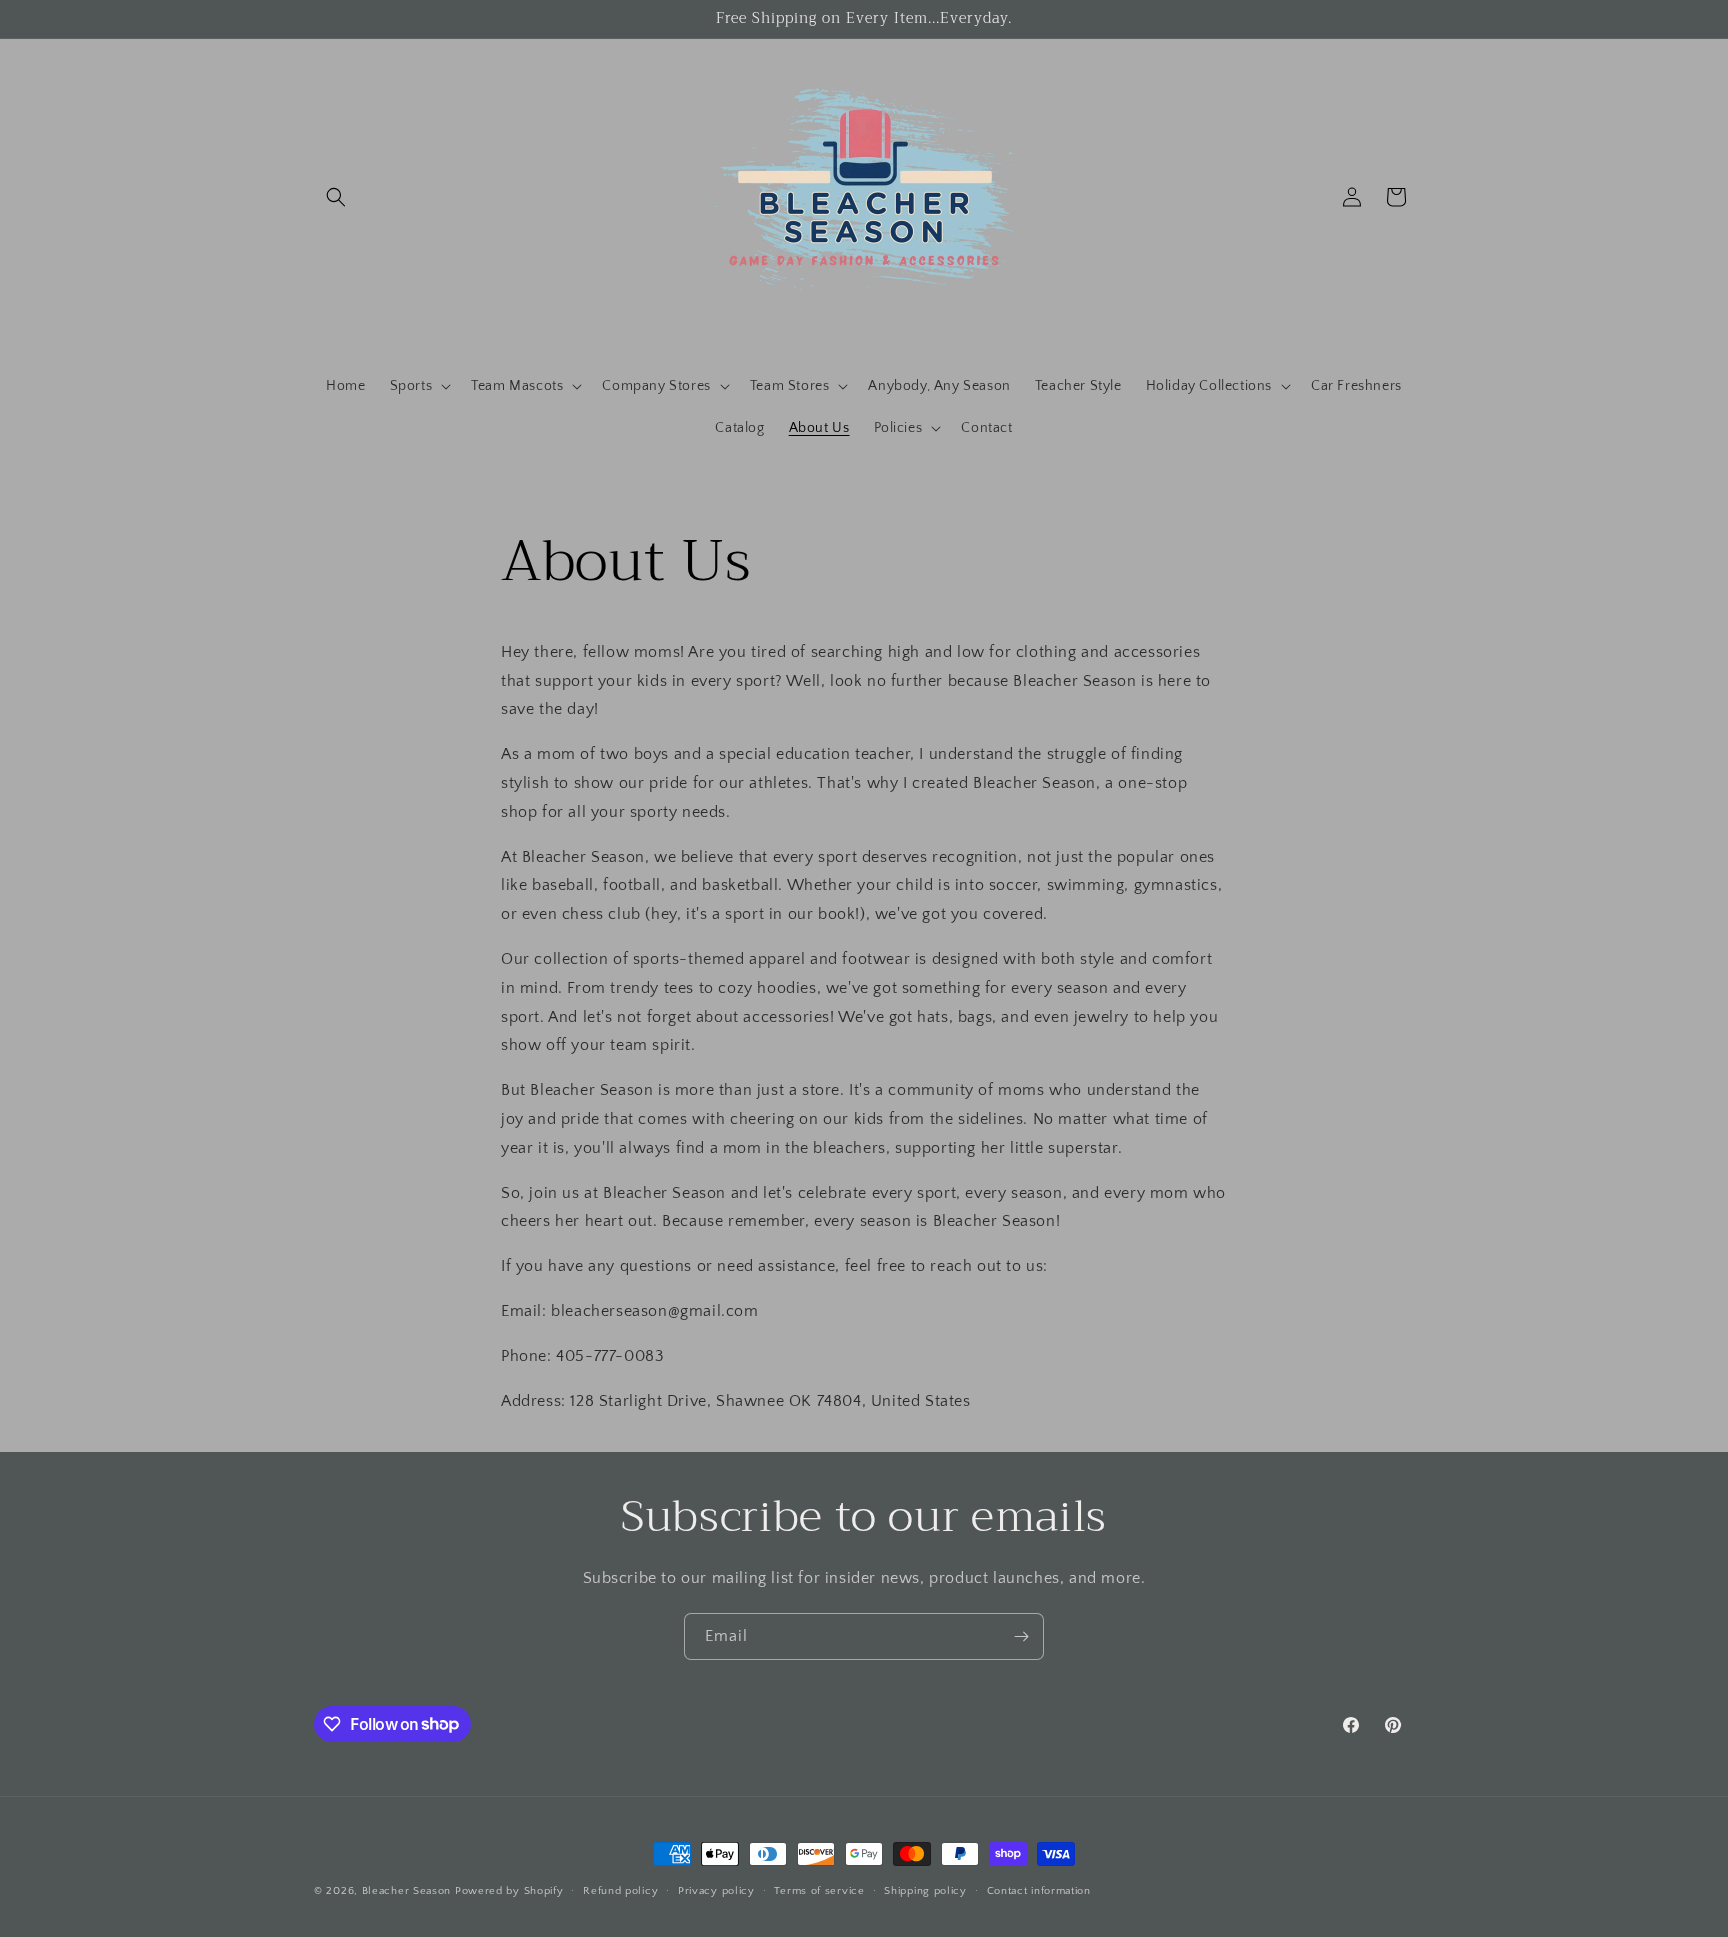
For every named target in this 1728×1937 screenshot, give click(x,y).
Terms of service (819, 1890)
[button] (336, 197)
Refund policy (620, 1890)
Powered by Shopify (509, 1891)
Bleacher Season (407, 1891)
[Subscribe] (1021, 1636)
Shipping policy (925, 1890)
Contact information (1039, 1890)
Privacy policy (716, 1890)
